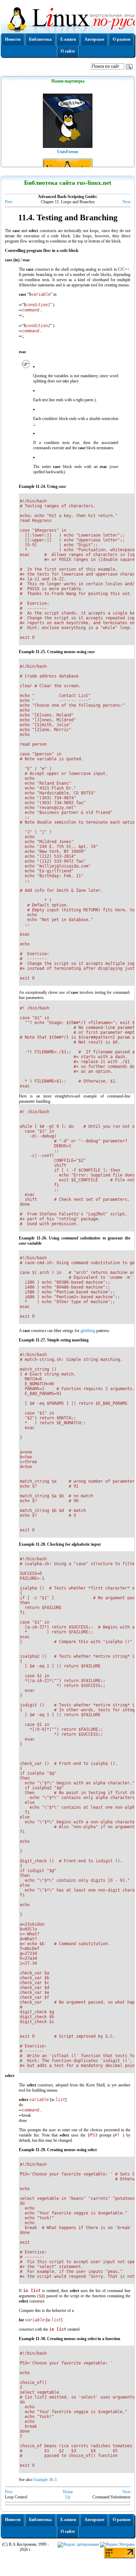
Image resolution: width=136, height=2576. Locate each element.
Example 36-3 (45, 2480)
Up (68, 2497)
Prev (9, 202)
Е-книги (68, 39)
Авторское (94, 39)
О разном (122, 39)
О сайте (68, 51)
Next (126, 202)
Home (68, 2492)
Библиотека (40, 39)
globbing (88, 1331)
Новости (13, 39)
